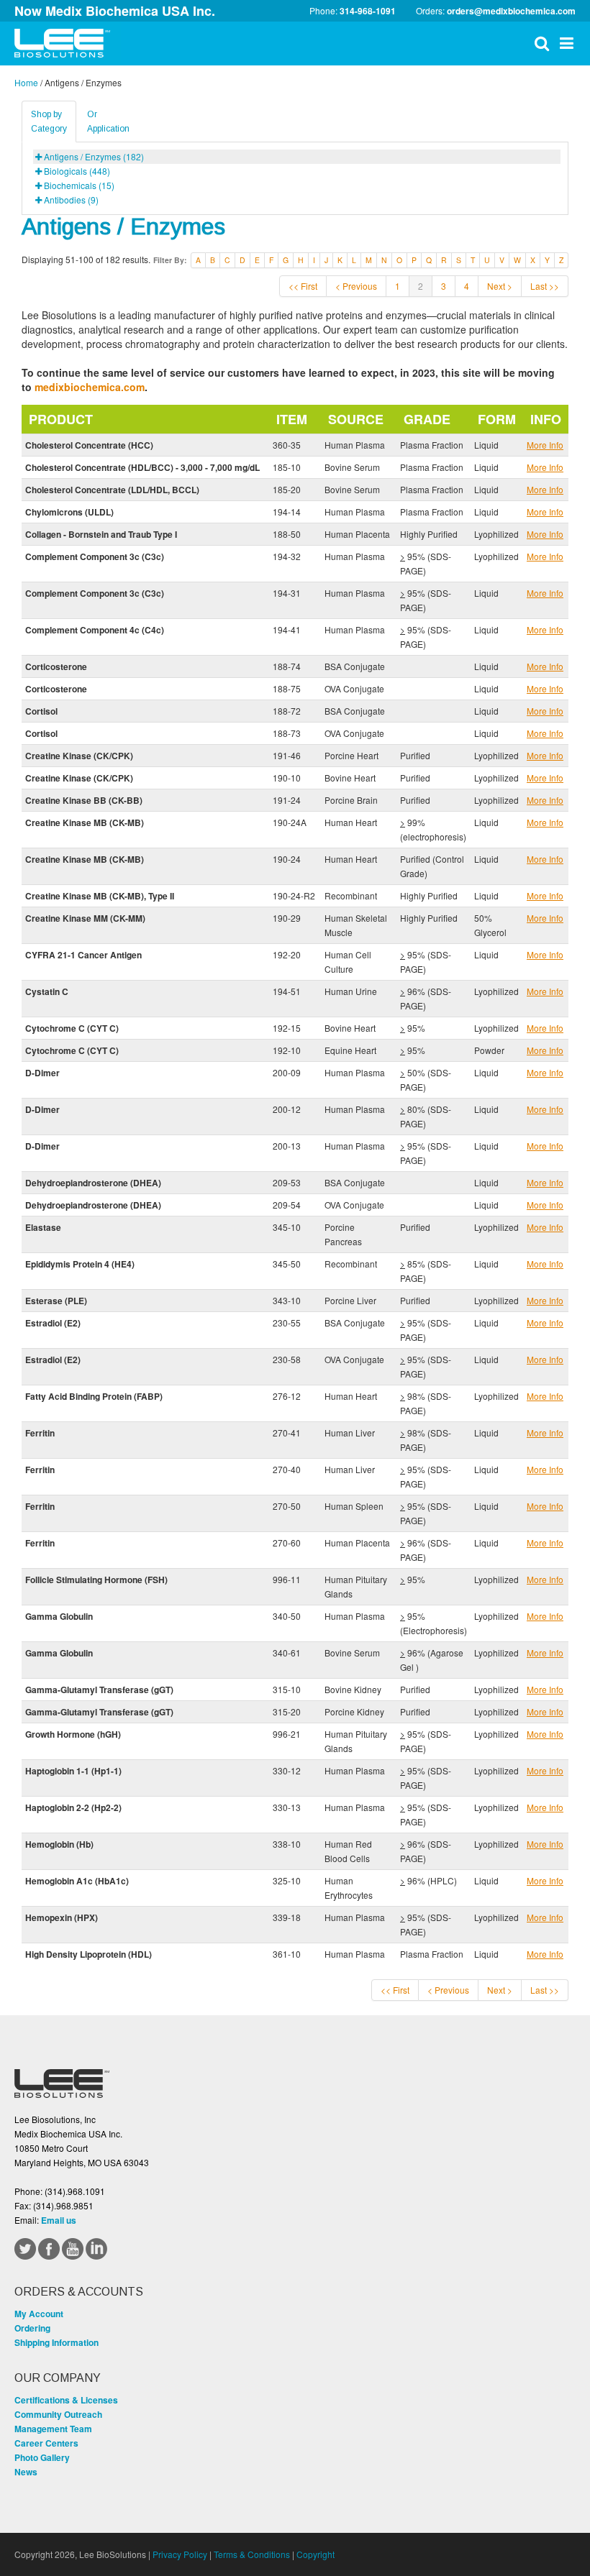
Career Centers (46, 2443)
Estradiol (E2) (53, 1323)
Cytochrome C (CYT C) (72, 1028)
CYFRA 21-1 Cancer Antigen (83, 955)
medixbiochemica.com (90, 387)
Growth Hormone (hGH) (73, 1734)
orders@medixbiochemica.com (511, 11)
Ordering (32, 2328)
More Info (545, 445)
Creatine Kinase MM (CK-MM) (85, 918)
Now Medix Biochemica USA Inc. (115, 11)
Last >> (545, 286)
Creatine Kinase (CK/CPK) (79, 756)
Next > (500, 286)
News (26, 2472)
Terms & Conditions (252, 2554)
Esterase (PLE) (56, 1301)
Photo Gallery (42, 2457)
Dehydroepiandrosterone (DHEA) (93, 1183)
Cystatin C (47, 991)
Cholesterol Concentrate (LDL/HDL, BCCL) (112, 490)
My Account (39, 2314)
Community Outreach (58, 2414)
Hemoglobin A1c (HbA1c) (77, 1881)
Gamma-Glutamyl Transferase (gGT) (99, 1690)
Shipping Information (56, 2342)
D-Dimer (42, 1073)
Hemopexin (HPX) (62, 1917)
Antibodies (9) (71, 200)
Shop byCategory (49, 122)
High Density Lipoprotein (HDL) (88, 1954)
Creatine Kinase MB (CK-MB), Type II (100, 896)
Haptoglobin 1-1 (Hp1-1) (73, 1771)
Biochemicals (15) (79, 185)
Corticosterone (56, 666)
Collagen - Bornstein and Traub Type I (101, 534)
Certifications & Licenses (66, 2400)
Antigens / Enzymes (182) (94, 156)
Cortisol (41, 711)
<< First (303, 286)
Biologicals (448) (77, 171)
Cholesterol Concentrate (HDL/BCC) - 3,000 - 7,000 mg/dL (142, 467)
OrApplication (108, 122)
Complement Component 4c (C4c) (95, 630)
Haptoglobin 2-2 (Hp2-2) (73, 1807)
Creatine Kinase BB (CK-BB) (84, 800)
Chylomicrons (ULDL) (69, 512)
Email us (59, 2220)
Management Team (53, 2429)
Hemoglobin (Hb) (59, 1844)
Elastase (43, 1227)
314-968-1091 (368, 11)
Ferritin (40, 1433)
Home (26, 82)
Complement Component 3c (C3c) (95, 556)
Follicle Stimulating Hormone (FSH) (96, 1580)
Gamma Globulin (59, 1616)
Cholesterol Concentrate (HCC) (89, 445)
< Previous (356, 286)
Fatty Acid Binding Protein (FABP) (94, 1396)
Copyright (316, 2554)
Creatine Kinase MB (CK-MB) (85, 822)
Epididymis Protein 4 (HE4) (80, 1264)
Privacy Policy (180, 2554)
